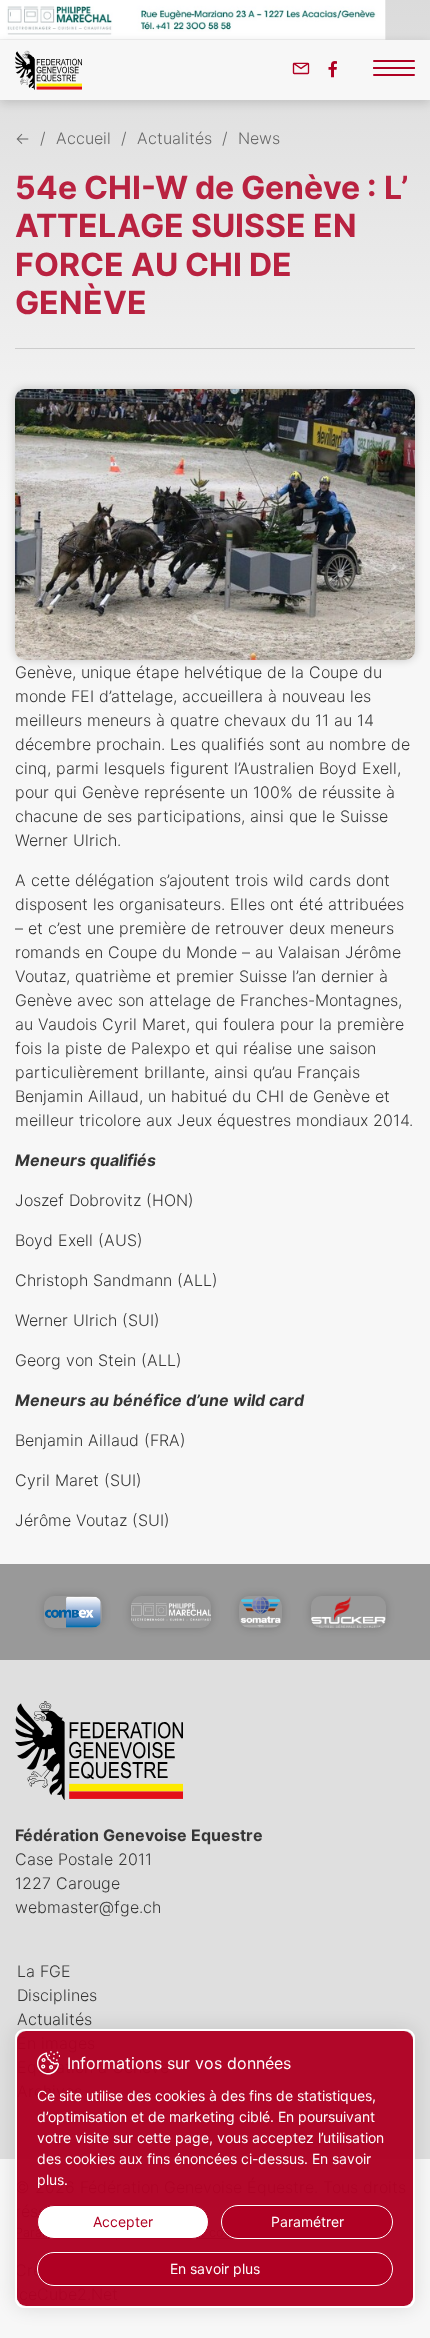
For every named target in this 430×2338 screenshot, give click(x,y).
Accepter (123, 2221)
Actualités (174, 138)
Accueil (83, 138)
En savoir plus (215, 2268)
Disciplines (57, 1995)
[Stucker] (348, 1612)
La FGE (44, 1971)
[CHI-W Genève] (215, 524)
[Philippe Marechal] (171, 1612)
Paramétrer (307, 2221)
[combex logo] (73, 1612)
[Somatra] (260, 1612)
